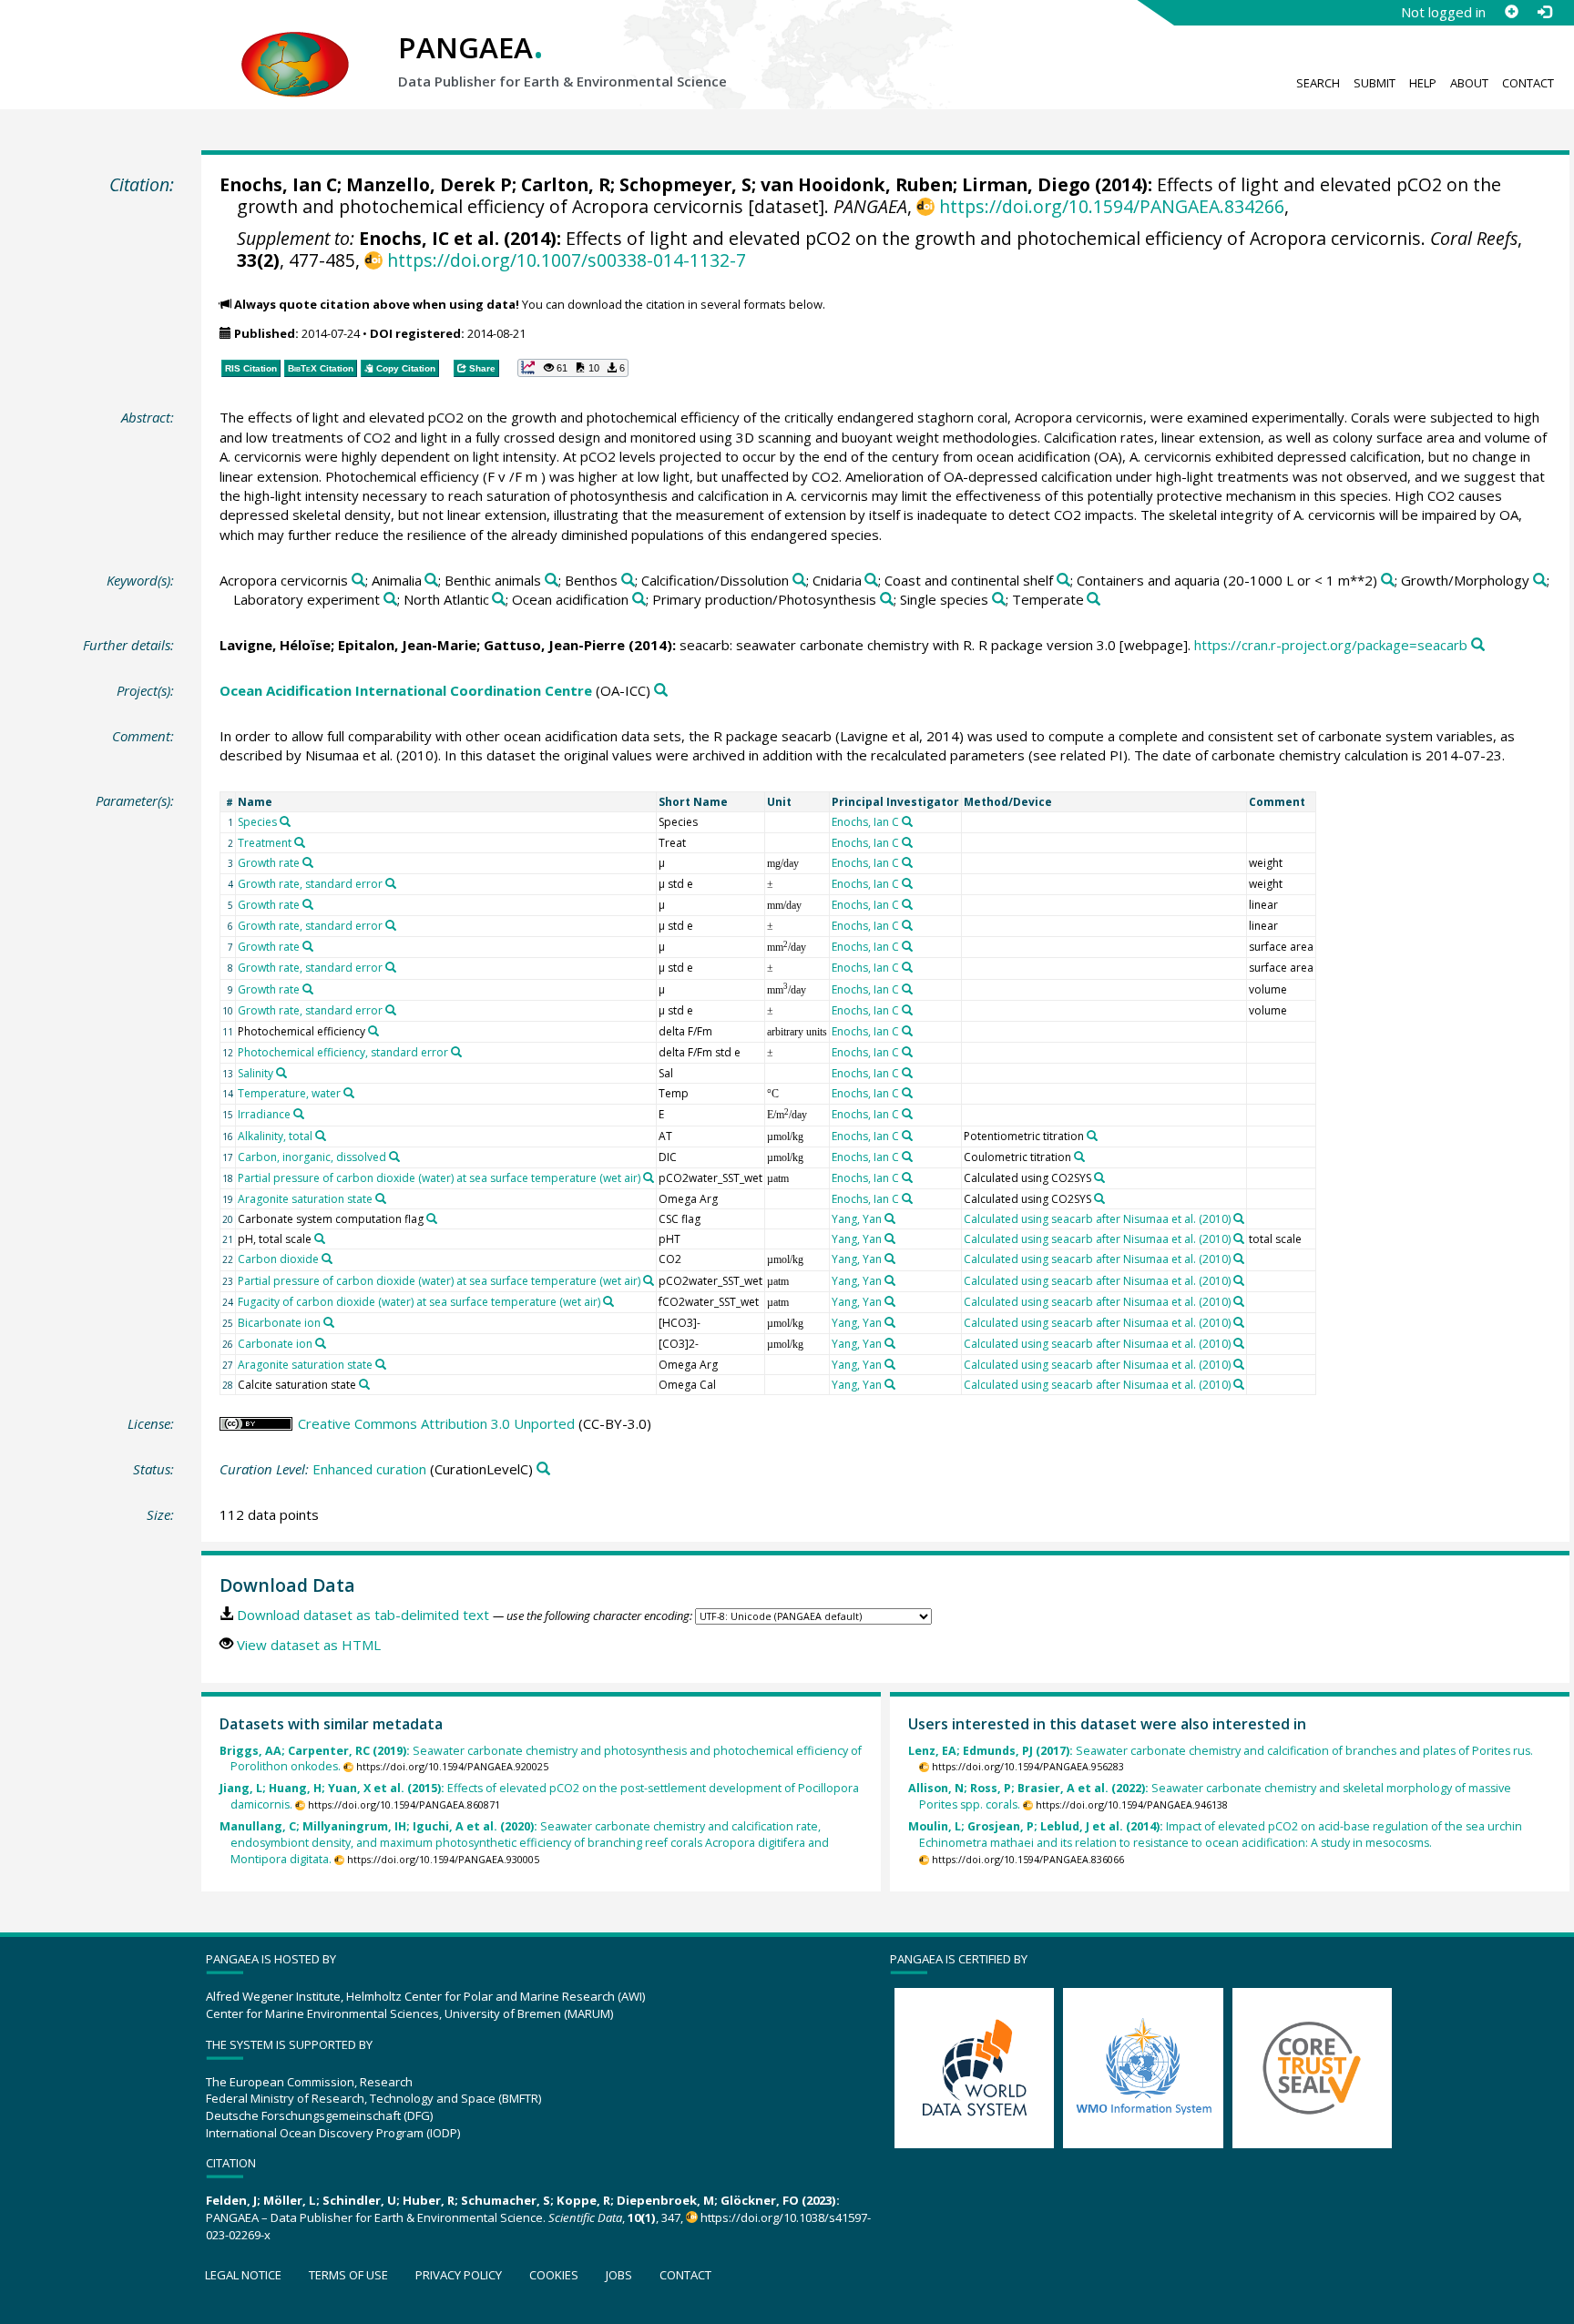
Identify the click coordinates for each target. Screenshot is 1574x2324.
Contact (1528, 83)
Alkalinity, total (275, 1136)
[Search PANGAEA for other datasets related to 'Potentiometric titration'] (1092, 1136)
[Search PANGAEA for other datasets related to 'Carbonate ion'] (321, 1343)
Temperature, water (289, 1093)
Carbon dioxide (278, 1259)
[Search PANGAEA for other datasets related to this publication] (1478, 645)
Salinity (256, 1073)
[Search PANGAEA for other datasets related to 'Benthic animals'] (552, 581)
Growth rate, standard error (310, 884)
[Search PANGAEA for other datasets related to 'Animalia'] (431, 581)
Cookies (554, 2275)
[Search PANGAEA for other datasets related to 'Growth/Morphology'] (1540, 581)
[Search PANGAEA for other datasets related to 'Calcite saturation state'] (364, 1384)
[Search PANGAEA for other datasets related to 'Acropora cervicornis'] (358, 581)
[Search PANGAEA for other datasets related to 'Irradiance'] (299, 1114)
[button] (573, 368)
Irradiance (264, 1114)
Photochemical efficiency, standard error (343, 1052)
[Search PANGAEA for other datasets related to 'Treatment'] (300, 842)
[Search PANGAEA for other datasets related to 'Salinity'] (281, 1073)
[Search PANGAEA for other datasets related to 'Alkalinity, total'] (321, 1136)
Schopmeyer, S (685, 184)
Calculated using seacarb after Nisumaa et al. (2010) (1097, 1219)
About (1469, 83)
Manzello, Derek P (429, 184)
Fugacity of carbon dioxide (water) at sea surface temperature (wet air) (419, 1302)
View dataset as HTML (309, 1645)
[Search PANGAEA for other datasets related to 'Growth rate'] (308, 862)
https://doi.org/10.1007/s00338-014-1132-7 (566, 260)
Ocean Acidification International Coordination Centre (406, 690)
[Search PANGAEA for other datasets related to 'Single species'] (999, 600)
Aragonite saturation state (305, 1199)
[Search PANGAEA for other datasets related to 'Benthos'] (628, 581)
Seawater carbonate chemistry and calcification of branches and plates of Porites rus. (1221, 1751)
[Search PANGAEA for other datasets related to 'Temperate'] (1094, 600)
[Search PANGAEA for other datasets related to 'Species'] (285, 821)
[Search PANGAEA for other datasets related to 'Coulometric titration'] (1079, 1157)
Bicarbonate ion (279, 1323)
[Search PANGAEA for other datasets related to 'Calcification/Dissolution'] (799, 581)
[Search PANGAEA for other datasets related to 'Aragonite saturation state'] (381, 1198)
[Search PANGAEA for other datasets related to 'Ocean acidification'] (639, 600)
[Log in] (1544, 12)
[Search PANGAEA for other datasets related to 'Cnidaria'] (871, 581)
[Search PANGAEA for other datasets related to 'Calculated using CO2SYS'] (1099, 1177)
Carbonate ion (275, 1344)
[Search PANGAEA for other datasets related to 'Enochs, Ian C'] (907, 821)
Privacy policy (459, 2275)
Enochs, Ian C (278, 184)
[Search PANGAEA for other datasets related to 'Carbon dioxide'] (327, 1259)
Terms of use (348, 2275)
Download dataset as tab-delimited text (363, 1615)
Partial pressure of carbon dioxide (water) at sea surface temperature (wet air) (439, 1178)
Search (1318, 83)
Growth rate (269, 863)
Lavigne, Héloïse (275, 645)
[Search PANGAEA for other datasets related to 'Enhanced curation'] (543, 1469)
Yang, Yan (857, 1219)
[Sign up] (1511, 12)
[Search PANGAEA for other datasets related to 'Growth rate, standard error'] (391, 883)
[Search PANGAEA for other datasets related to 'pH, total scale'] (320, 1238)
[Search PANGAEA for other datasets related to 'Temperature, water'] (349, 1093)
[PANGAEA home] (295, 46)
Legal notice (243, 2275)
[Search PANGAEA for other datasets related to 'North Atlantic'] (499, 600)
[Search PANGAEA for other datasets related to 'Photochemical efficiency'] (373, 1031)
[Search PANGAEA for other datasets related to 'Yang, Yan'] (890, 1218)
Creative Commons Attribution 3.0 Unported (436, 1423)
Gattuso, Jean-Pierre (554, 645)
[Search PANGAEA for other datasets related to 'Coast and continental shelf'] (1063, 581)
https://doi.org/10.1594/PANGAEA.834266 (1111, 206)
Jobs (619, 2275)
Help (1423, 83)
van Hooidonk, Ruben (857, 184)
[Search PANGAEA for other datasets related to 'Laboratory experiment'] (390, 600)
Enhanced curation (369, 1469)
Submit (1375, 83)
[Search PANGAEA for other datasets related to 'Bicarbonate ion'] (329, 1322)
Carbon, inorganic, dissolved (312, 1157)
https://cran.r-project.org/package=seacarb (1331, 645)
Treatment (265, 843)
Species (257, 822)
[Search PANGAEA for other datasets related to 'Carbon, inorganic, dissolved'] (394, 1157)
